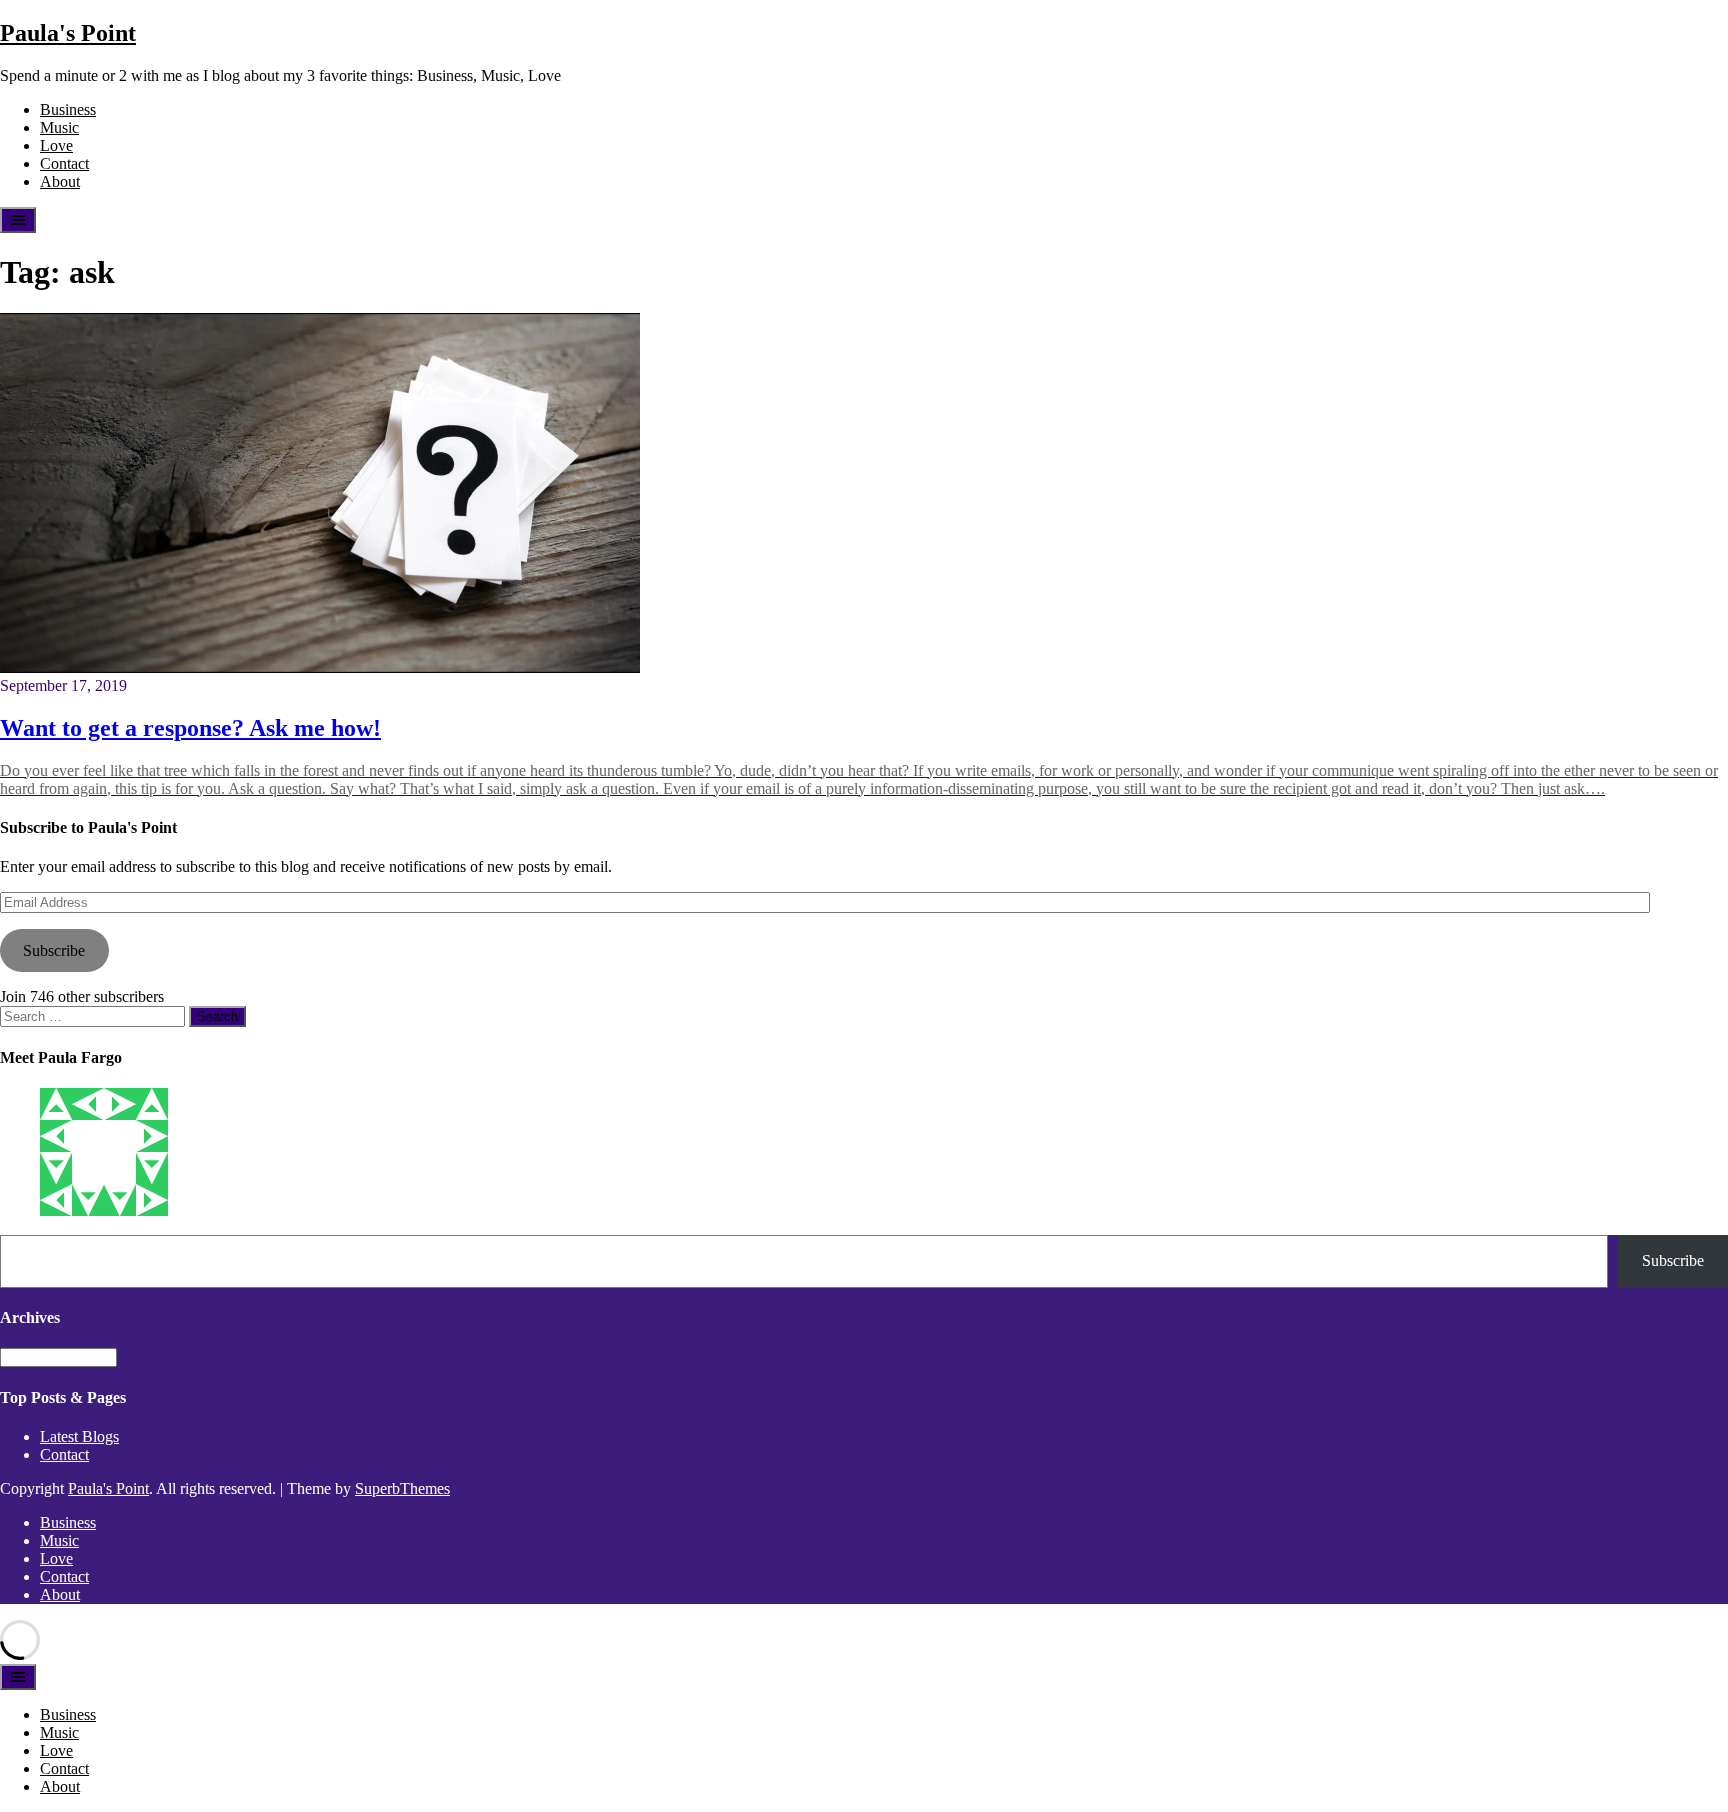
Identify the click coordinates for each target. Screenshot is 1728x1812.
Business (68, 109)
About (60, 181)
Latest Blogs (79, 1436)
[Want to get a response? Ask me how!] (320, 667)
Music (59, 127)
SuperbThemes (402, 1488)
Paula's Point (68, 33)
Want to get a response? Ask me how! (190, 728)
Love (56, 145)
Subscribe (54, 950)
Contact (64, 163)
